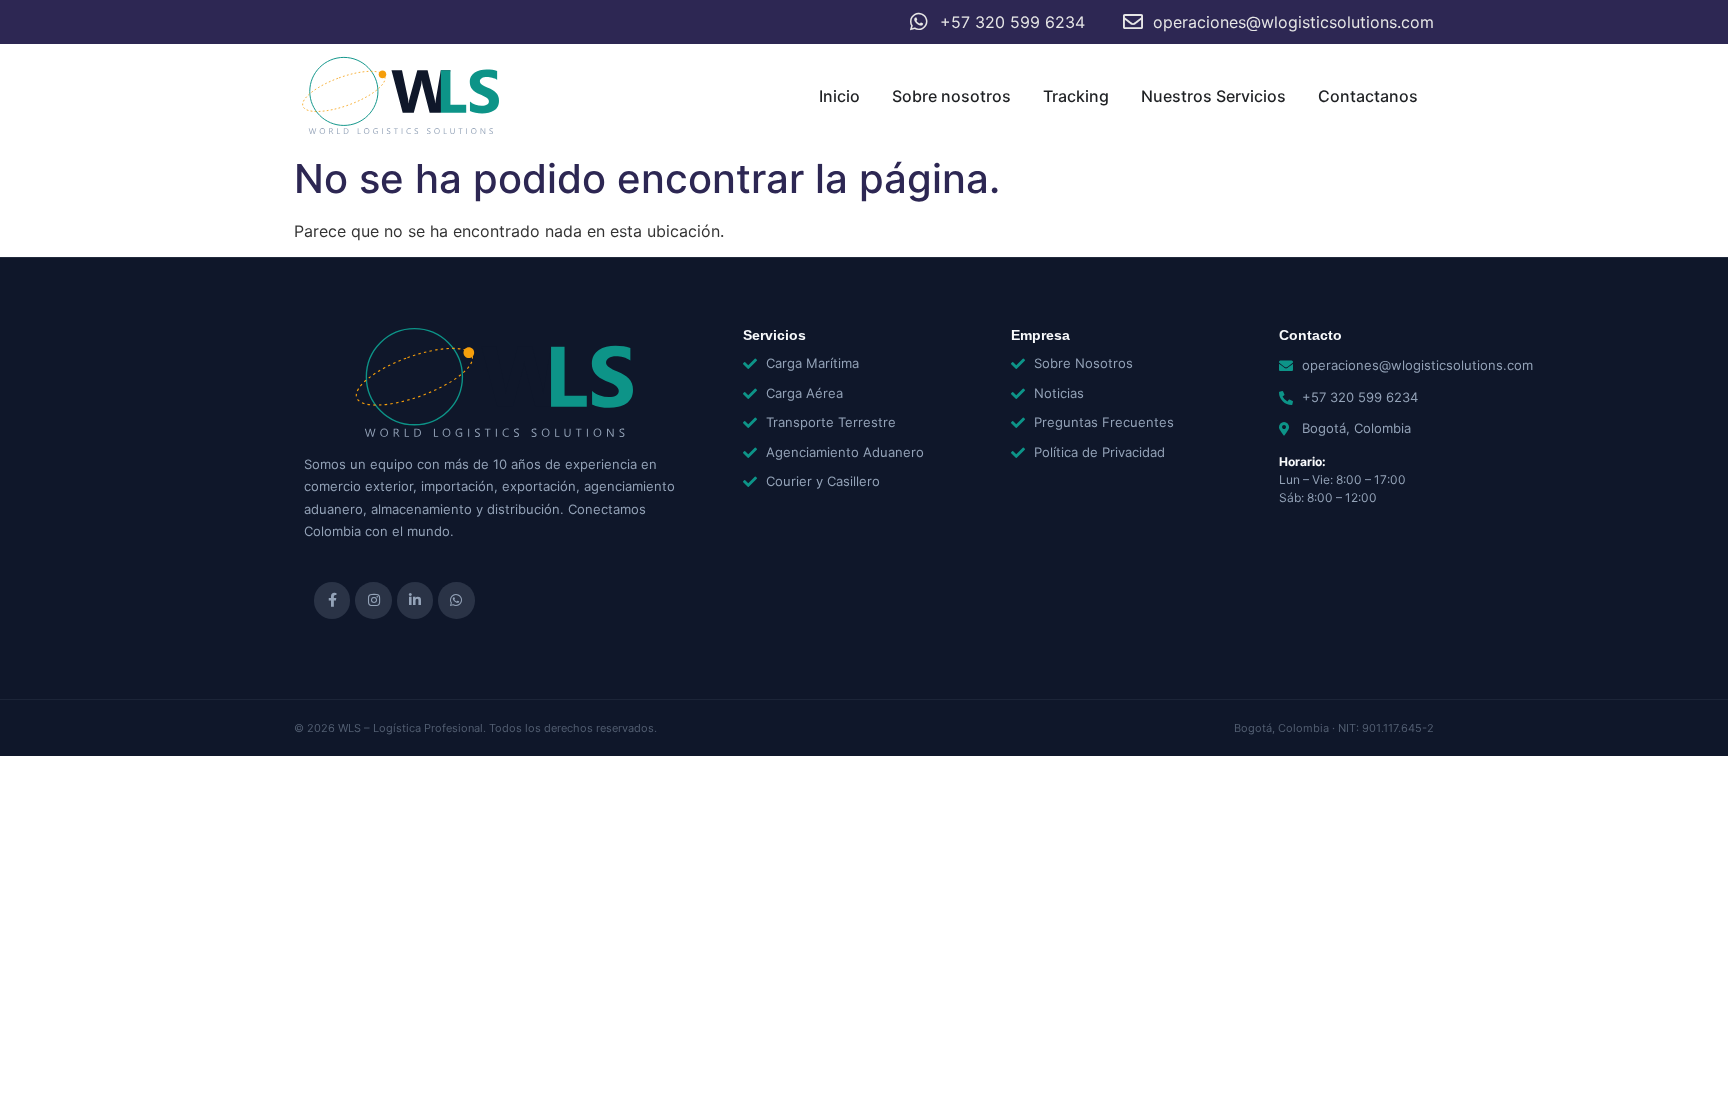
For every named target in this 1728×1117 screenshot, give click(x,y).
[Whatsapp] (456, 600)
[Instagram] (373, 600)
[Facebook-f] (332, 600)
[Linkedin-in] (415, 600)
